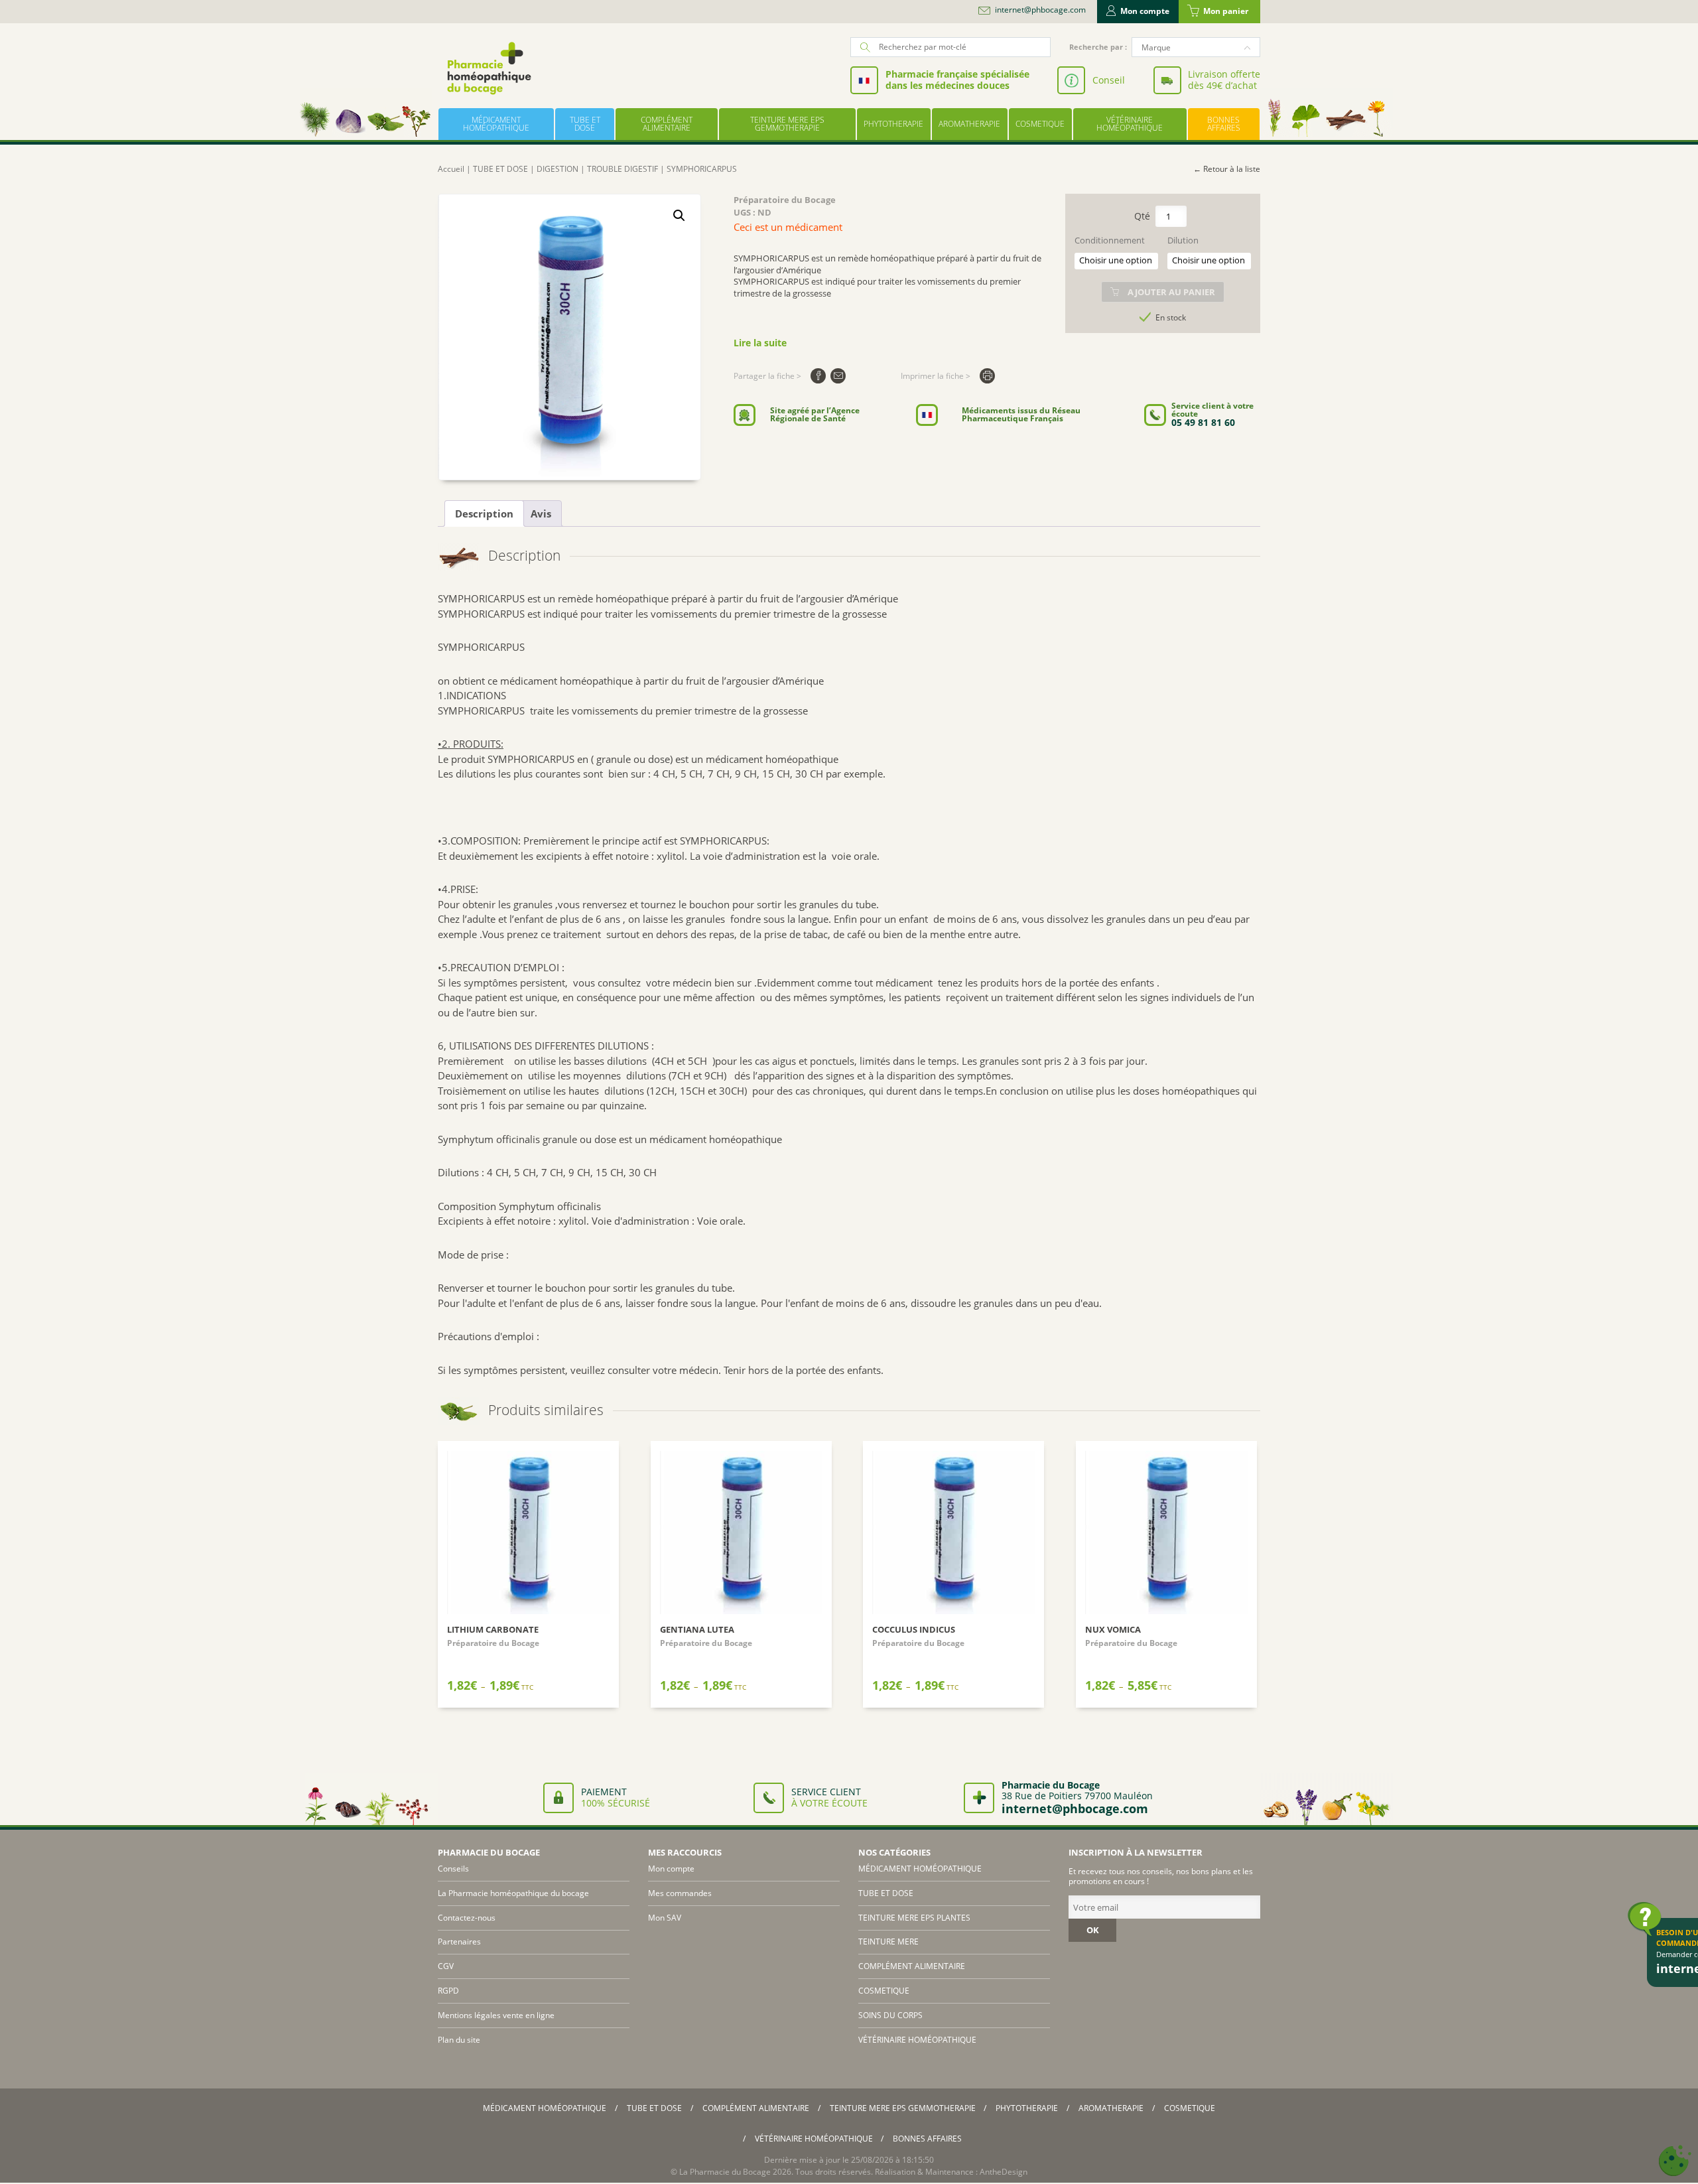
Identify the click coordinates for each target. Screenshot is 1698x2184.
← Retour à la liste (1227, 169)
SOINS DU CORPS (890, 2015)
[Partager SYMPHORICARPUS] (818, 376)
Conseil (1109, 80)
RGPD (448, 1991)
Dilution (1183, 240)
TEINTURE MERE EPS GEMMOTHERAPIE (787, 124)
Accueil (451, 169)
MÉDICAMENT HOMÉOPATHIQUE (496, 124)
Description (484, 513)
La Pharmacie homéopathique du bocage (513, 1893)
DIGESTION (557, 169)
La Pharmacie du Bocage (725, 2172)
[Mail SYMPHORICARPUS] (838, 376)
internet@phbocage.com (1040, 10)
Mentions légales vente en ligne (496, 2015)
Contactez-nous (467, 1918)
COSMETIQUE (1040, 124)
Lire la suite (760, 343)
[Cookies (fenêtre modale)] (1675, 2161)
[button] (679, 216)
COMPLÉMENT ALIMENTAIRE (667, 124)
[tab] (484, 513)
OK (1093, 1930)
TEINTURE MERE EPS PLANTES (914, 1918)
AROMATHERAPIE (969, 124)
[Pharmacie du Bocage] (488, 68)
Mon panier (1226, 11)
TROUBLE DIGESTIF (622, 169)
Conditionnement (1110, 240)
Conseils (453, 1869)
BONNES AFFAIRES (1224, 124)
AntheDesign (1004, 2172)
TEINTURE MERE (888, 1942)
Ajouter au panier (1171, 292)
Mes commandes (680, 1893)
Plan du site (459, 2040)
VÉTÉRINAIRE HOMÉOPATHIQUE (1130, 124)
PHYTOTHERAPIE (893, 124)
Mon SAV (665, 1918)
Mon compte (1145, 11)
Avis (541, 513)
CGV (446, 1966)
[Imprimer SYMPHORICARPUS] (987, 376)
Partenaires (459, 1942)
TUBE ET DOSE (585, 124)
